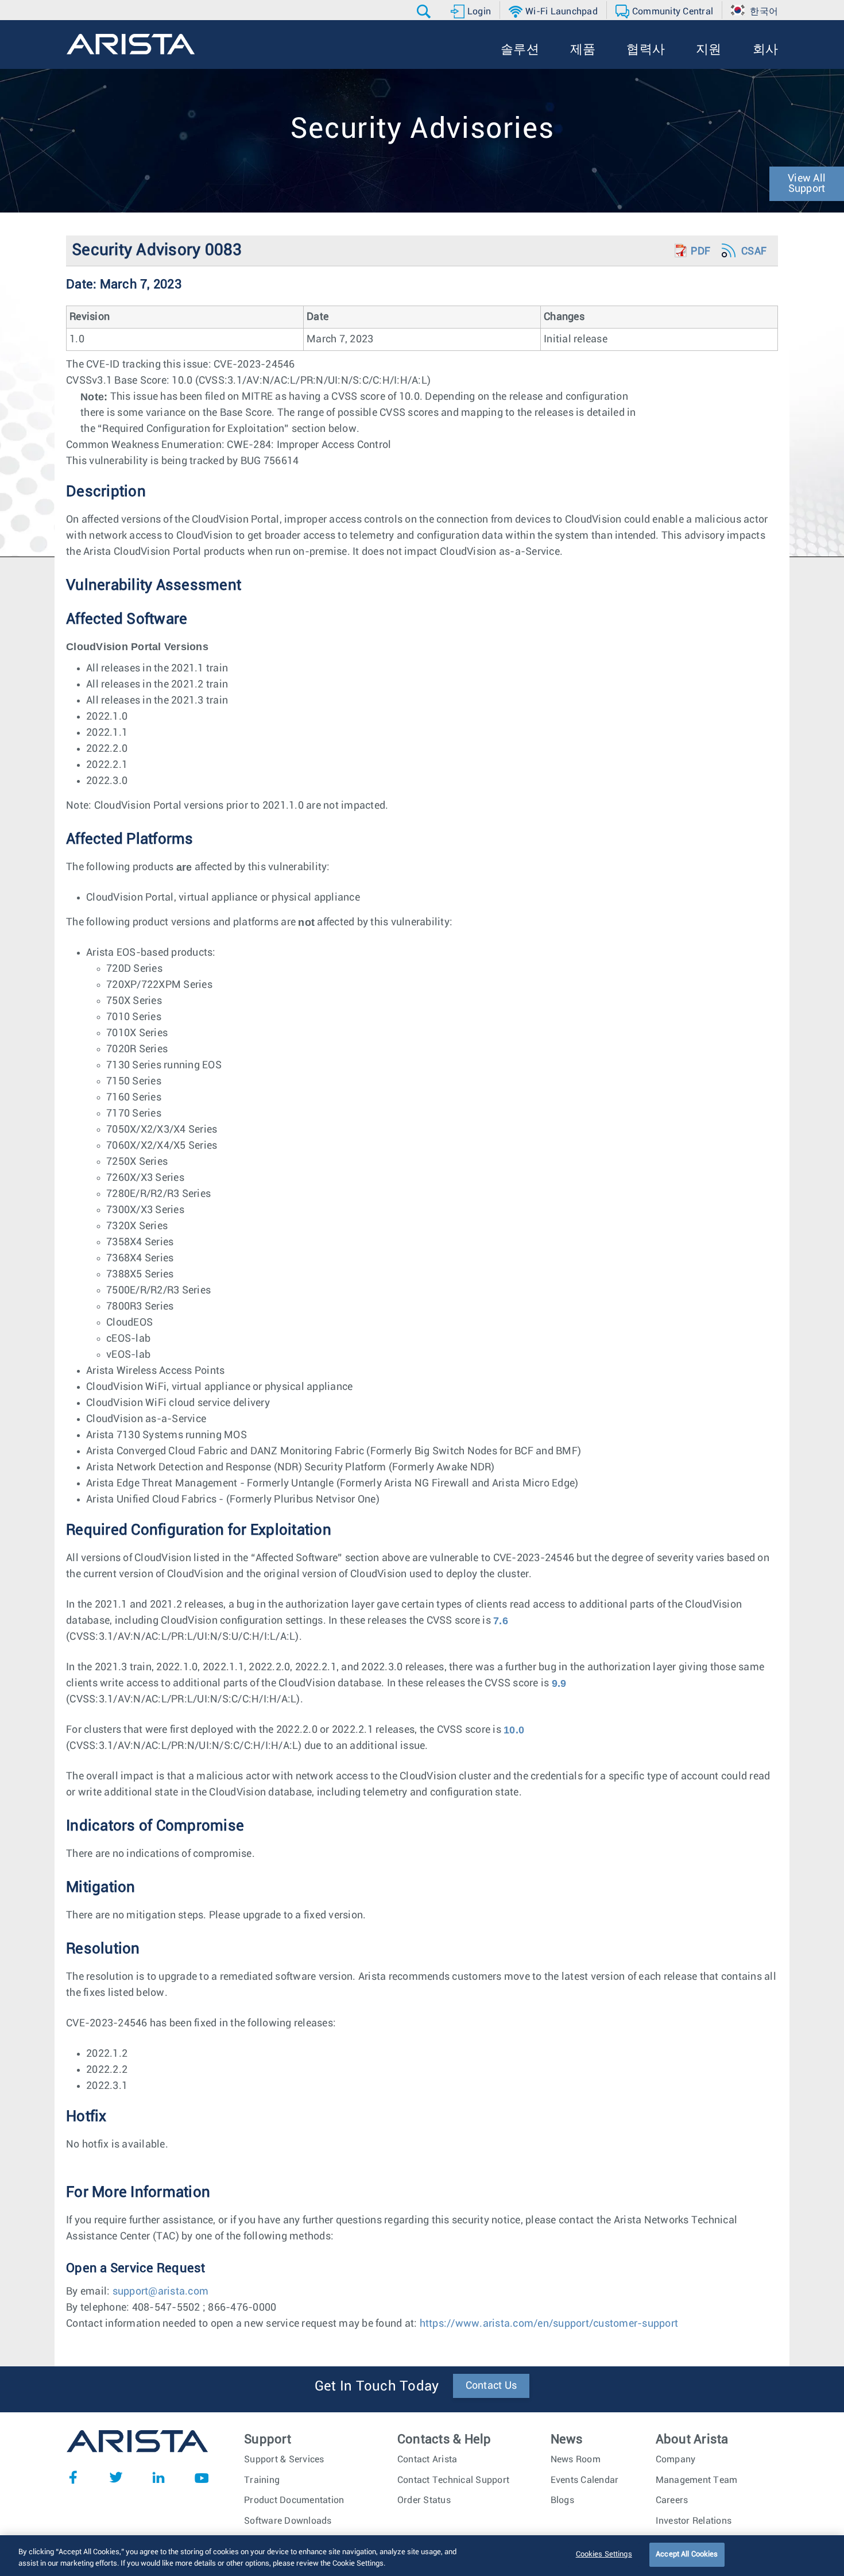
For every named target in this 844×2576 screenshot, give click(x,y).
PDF (700, 252)
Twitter (116, 2477)
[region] (422, 2556)
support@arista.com (161, 2292)
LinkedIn (158, 2477)
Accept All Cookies (687, 2554)
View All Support (807, 184)
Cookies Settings (604, 2554)
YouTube (202, 2477)
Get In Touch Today (377, 2386)
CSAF (754, 252)
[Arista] (131, 44)
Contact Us (491, 2386)
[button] (425, 11)
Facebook (73, 2477)
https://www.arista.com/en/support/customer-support (549, 2324)
